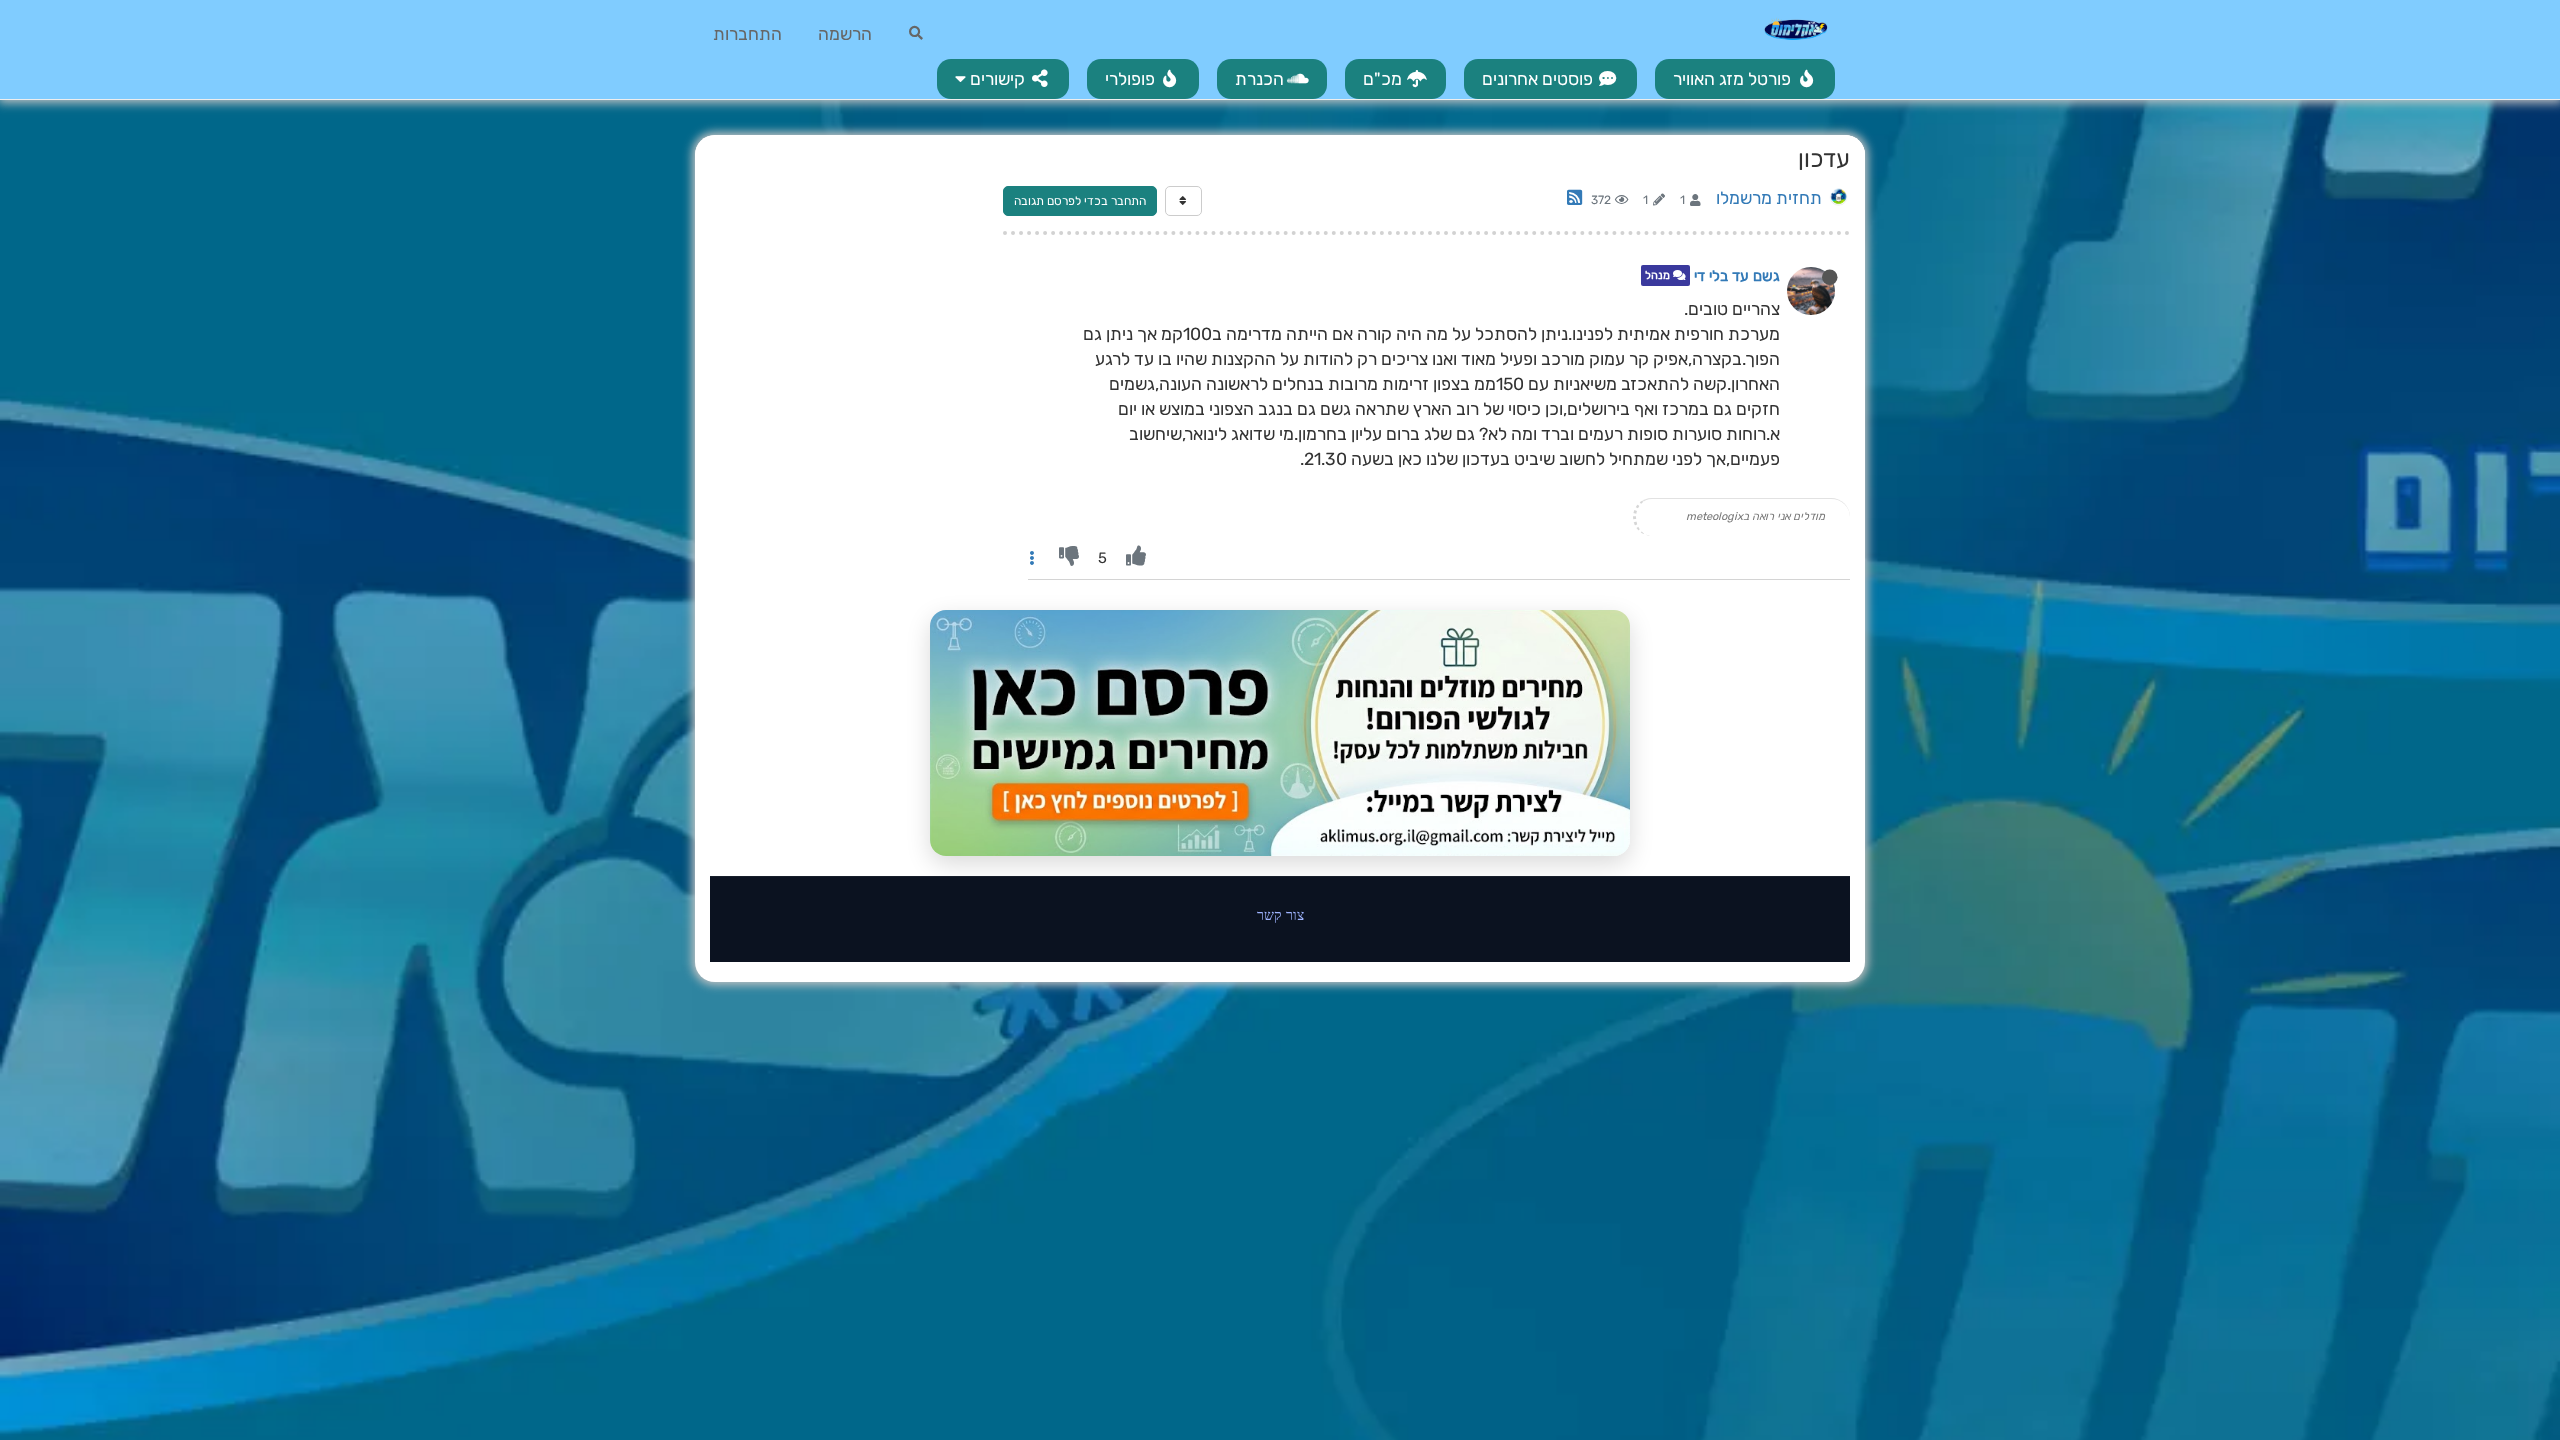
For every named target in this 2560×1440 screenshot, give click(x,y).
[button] (1003, 79)
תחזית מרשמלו (1769, 198)
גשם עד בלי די (1737, 276)
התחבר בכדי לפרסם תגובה (1080, 201)
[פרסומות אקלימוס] (1280, 733)
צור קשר (1280, 914)
